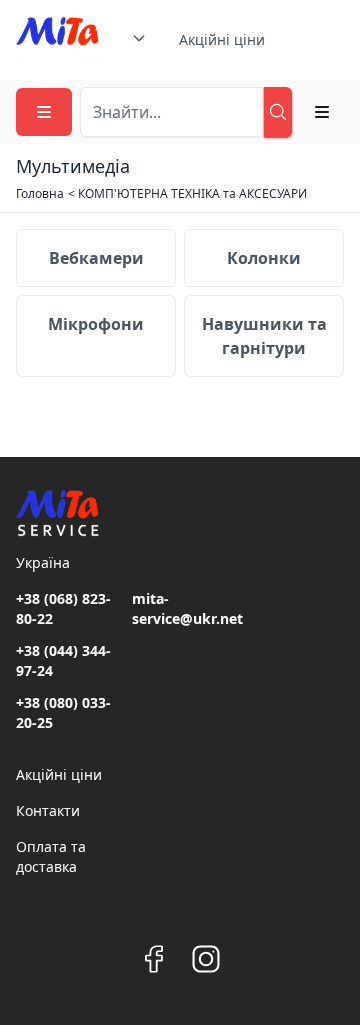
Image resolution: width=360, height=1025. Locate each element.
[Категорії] (44, 112)
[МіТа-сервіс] (57, 40)
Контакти (48, 810)
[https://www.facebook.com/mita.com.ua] (154, 959)
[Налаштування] (322, 112)
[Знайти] (278, 112)
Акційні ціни (222, 39)
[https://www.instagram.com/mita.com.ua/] (206, 959)
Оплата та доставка (51, 856)
